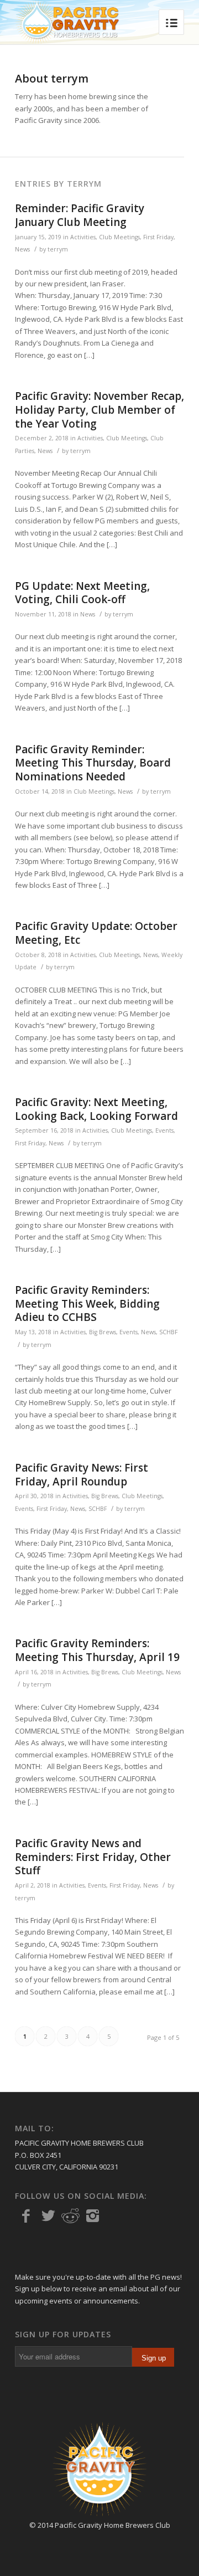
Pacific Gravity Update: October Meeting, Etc (96, 933)
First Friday (158, 237)
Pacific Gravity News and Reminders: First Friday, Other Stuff (93, 1857)
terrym (58, 249)
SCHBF (168, 1332)
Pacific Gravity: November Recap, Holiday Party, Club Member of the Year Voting (99, 410)
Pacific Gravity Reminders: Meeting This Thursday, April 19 (97, 1650)
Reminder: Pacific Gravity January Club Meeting (80, 215)
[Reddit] (70, 2216)
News (22, 249)
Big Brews (103, 1332)
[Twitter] (48, 2216)
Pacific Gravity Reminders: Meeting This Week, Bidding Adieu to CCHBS (87, 1304)
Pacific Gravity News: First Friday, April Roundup (82, 1475)
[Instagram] (92, 2216)
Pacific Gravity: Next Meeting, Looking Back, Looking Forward (96, 1109)
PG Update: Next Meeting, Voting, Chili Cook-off (82, 593)
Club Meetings (119, 237)
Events (164, 1130)
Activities (83, 237)
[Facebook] (26, 2216)
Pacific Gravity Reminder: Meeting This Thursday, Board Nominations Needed (93, 763)
